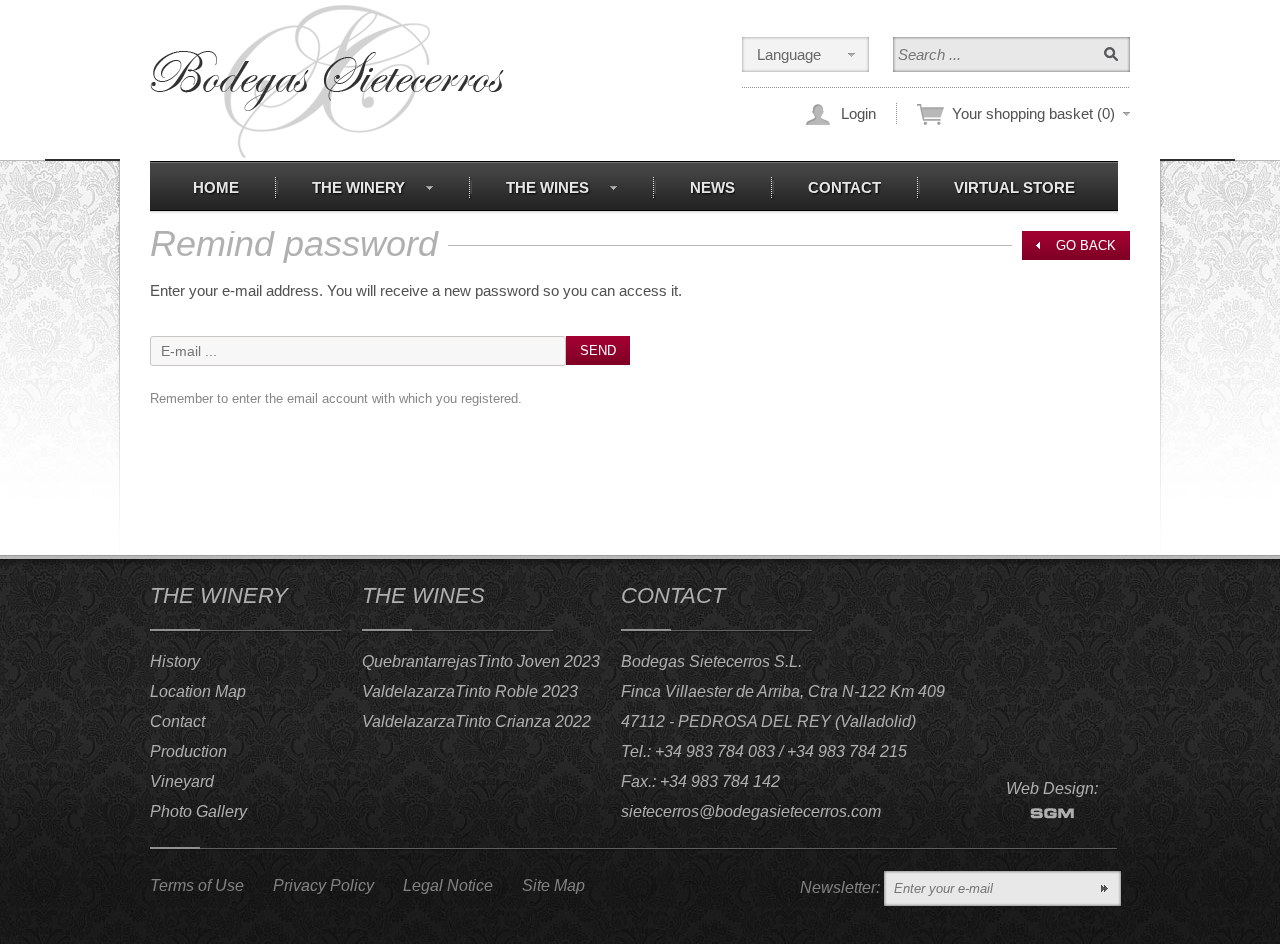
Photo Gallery (198, 811)
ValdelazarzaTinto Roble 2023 (470, 691)
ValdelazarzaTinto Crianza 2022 (476, 721)
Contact (177, 721)
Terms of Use (197, 885)
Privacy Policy (323, 885)
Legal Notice (448, 885)
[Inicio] (327, 81)
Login (858, 113)
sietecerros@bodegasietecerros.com (751, 811)
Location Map (198, 691)
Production (188, 751)
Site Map (553, 885)
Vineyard (182, 781)
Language (789, 54)
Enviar (1103, 888)
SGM (1052, 813)
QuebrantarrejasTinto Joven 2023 (481, 661)
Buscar (1111, 54)
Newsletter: (840, 887)
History (175, 661)
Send (598, 350)
